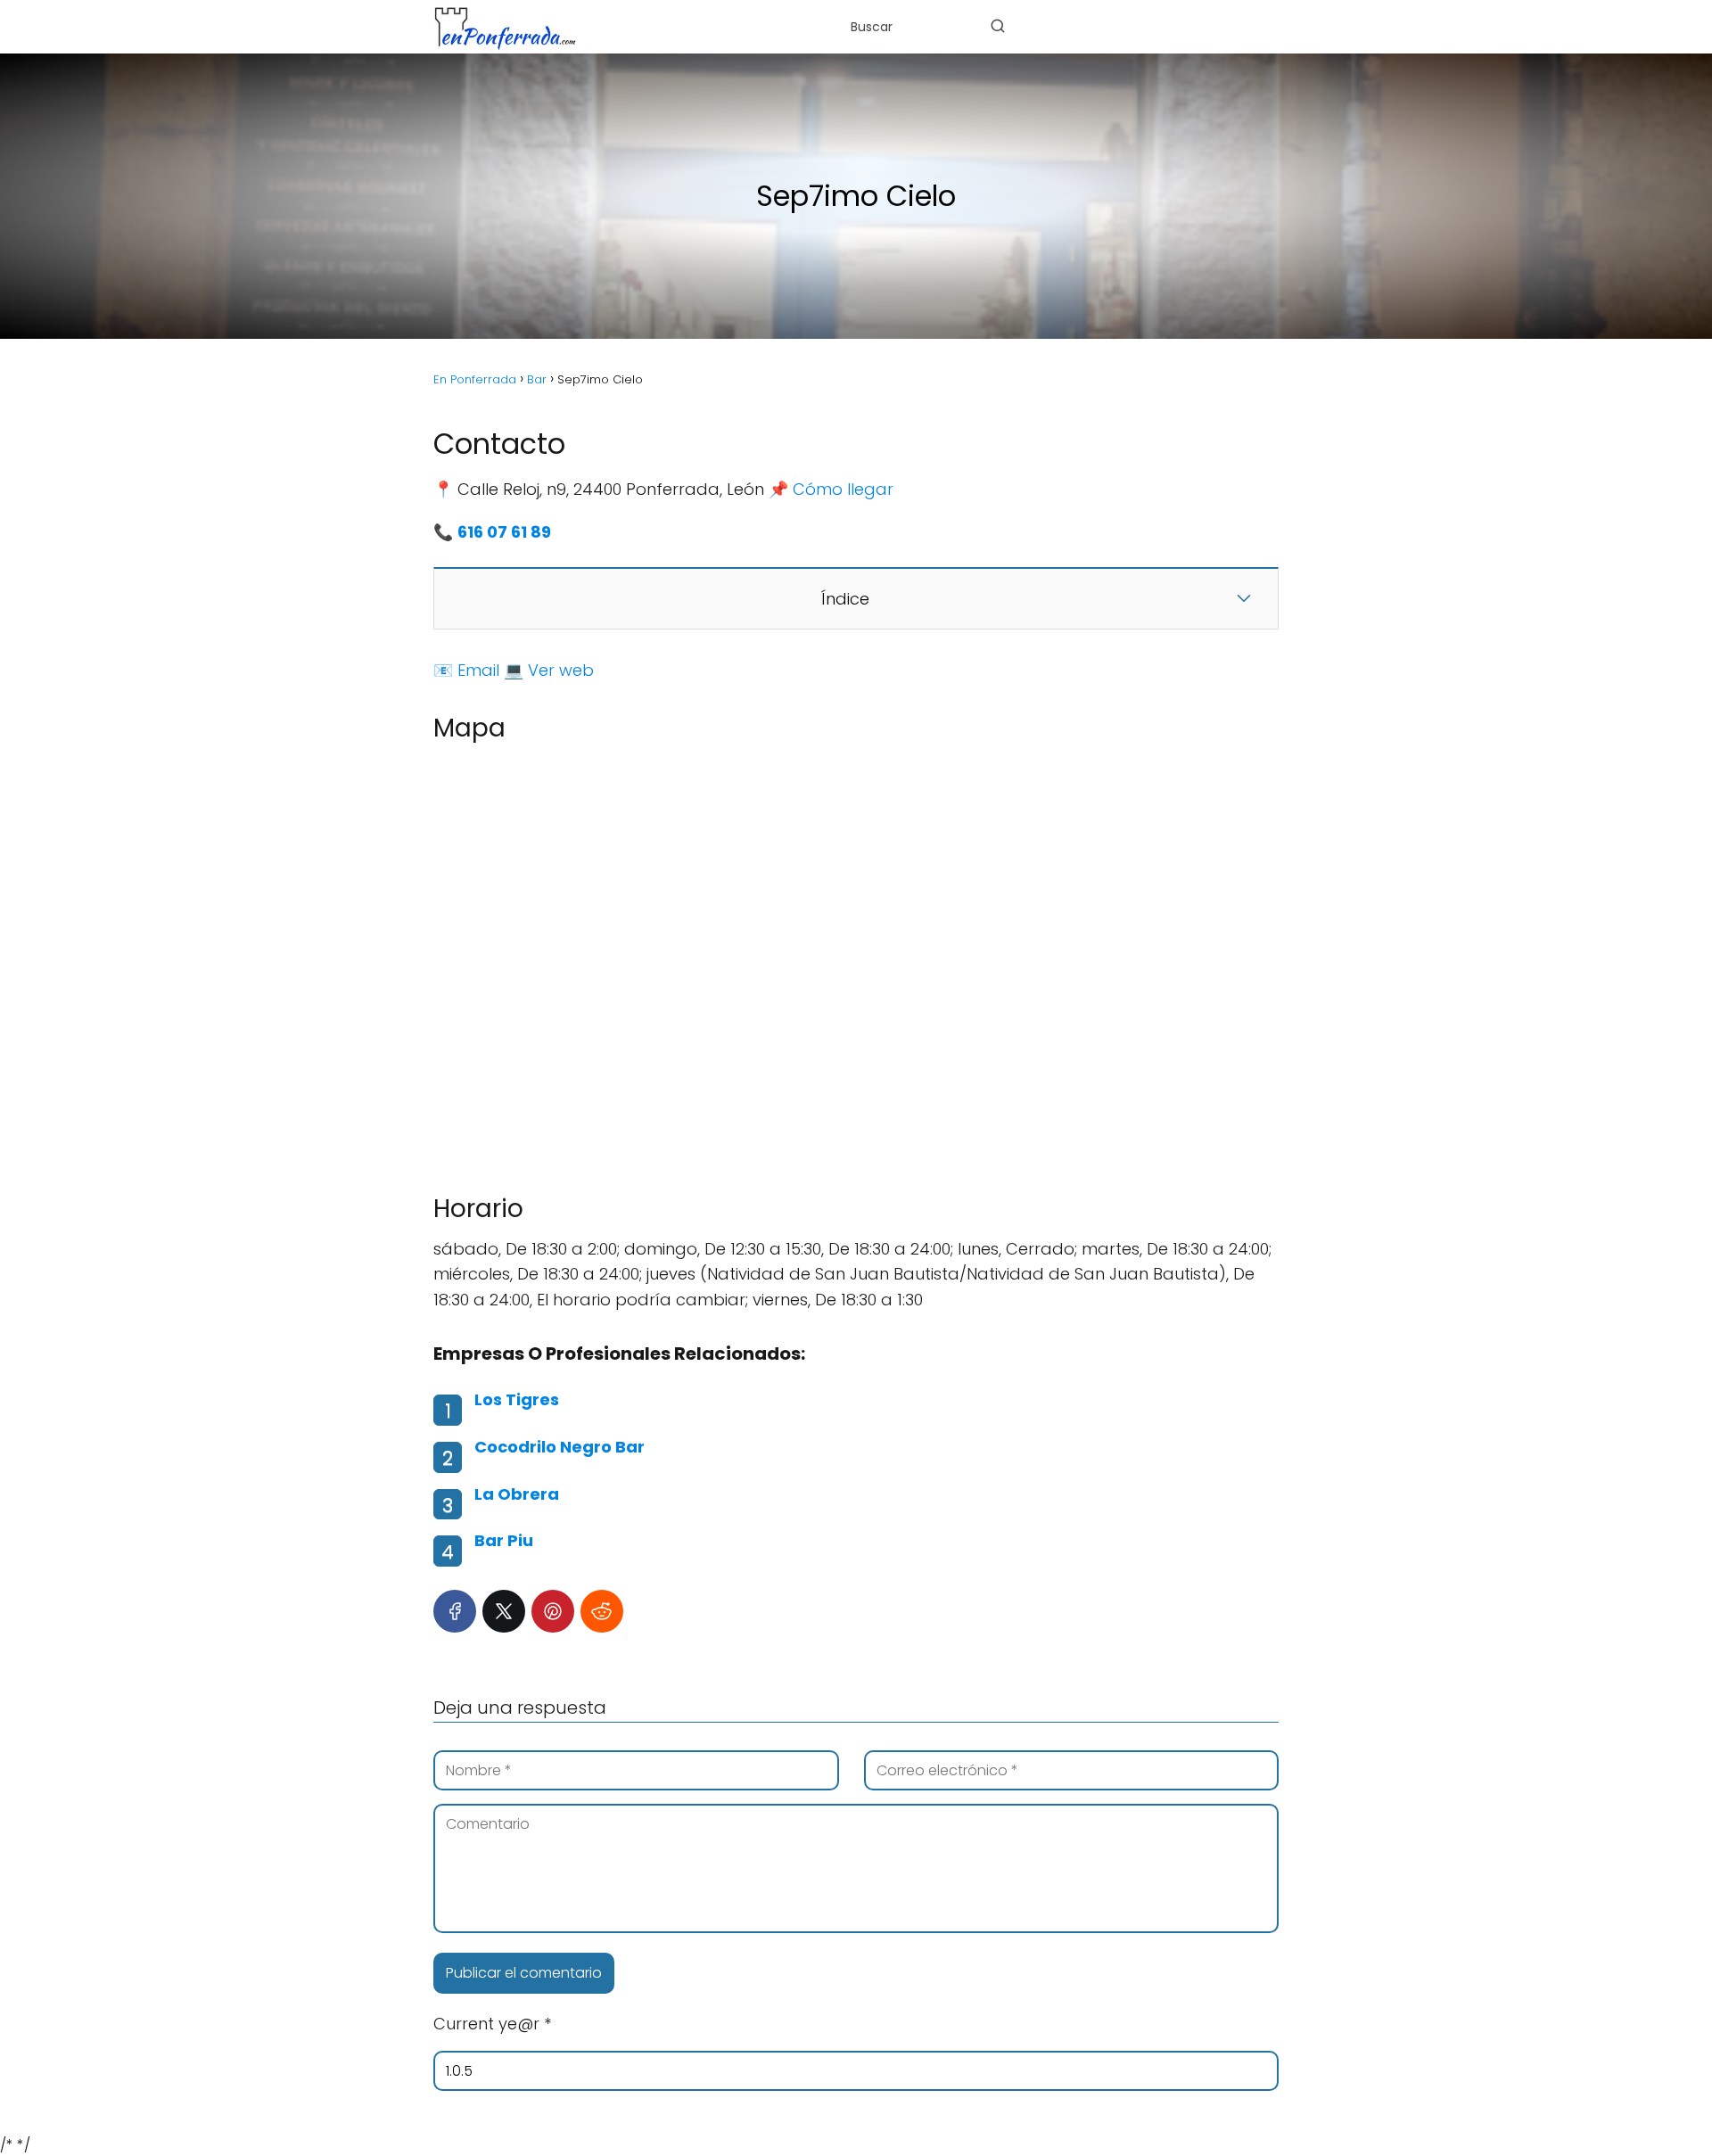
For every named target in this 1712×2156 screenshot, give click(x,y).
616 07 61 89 (504, 532)
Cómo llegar (843, 489)
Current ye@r (492, 2024)
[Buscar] (998, 26)
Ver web (561, 670)
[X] (504, 1611)
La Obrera (517, 1494)
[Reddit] (602, 1611)
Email (478, 670)
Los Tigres (517, 1399)
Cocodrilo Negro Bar (560, 1447)
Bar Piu (504, 1540)
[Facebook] (455, 1611)
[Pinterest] (553, 1611)
